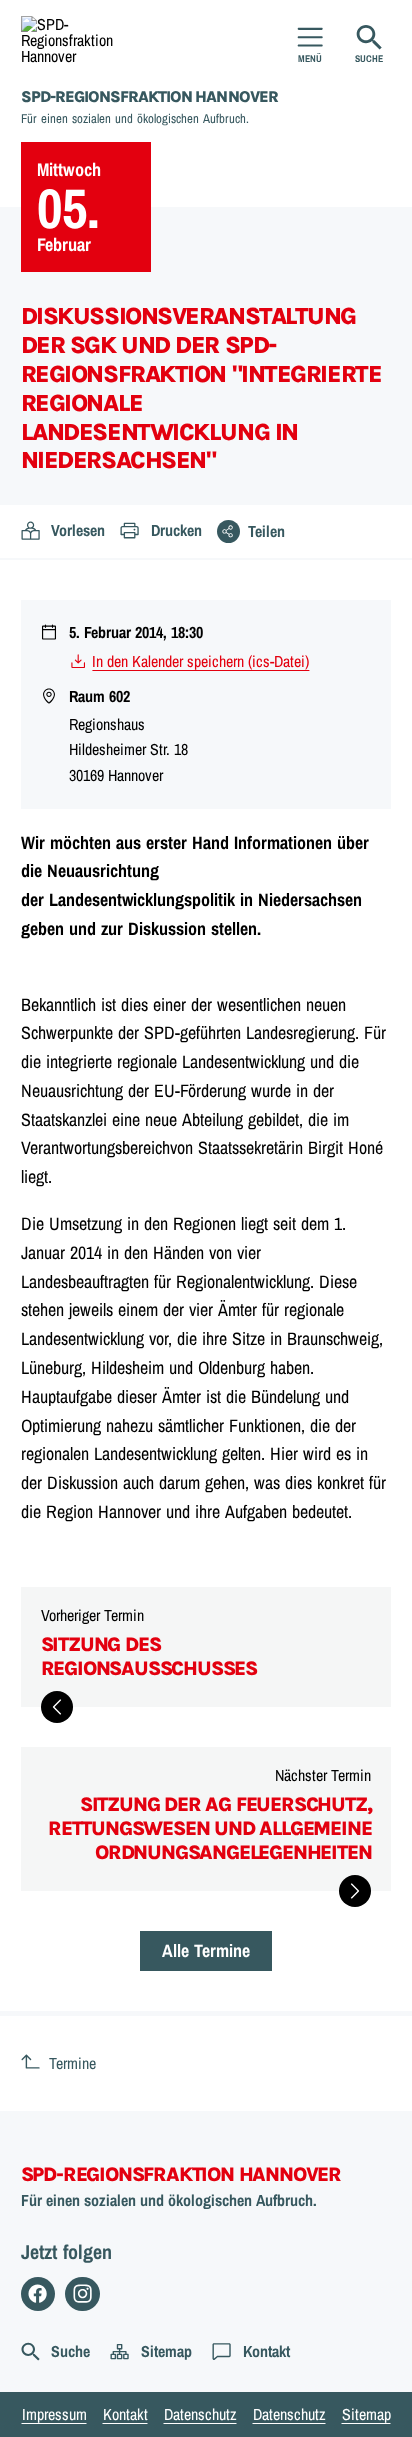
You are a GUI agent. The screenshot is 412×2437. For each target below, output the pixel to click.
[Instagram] (82, 2294)
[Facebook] (38, 2294)
